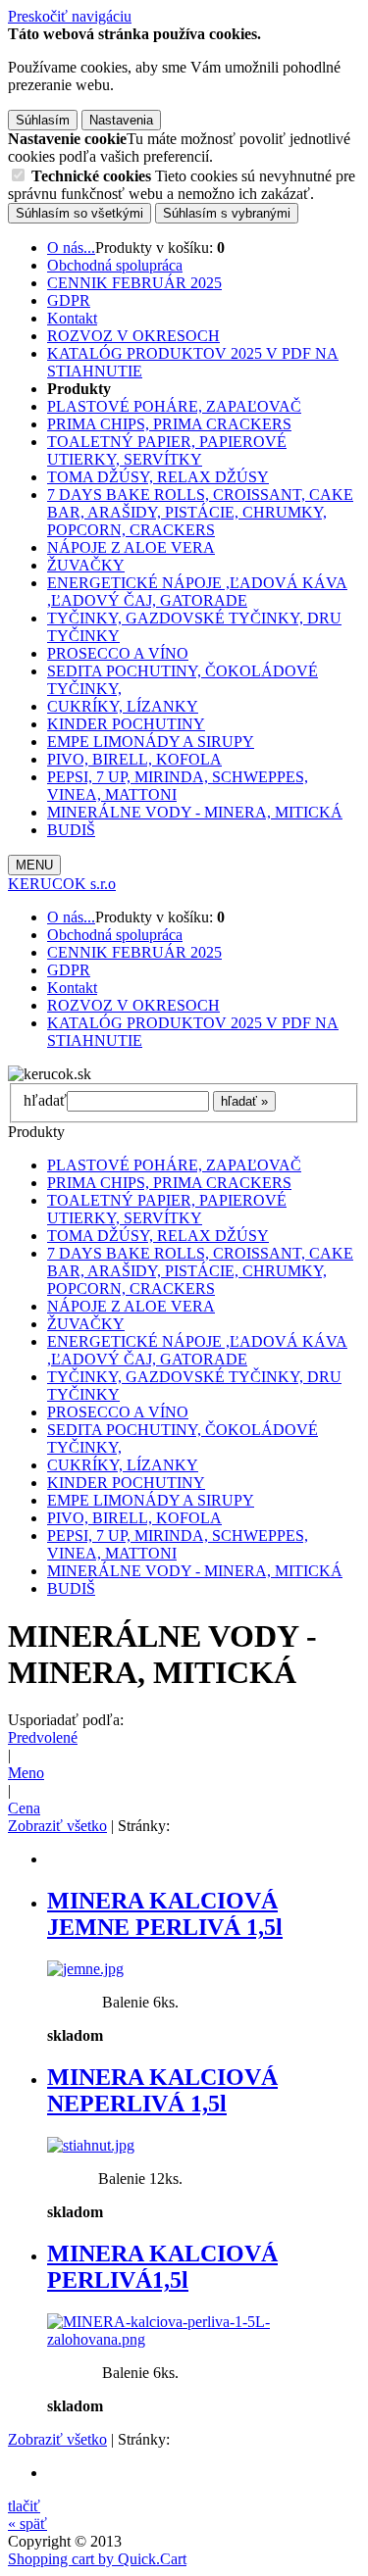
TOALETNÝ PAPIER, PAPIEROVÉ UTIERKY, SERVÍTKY (167, 450)
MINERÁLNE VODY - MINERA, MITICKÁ (195, 812)
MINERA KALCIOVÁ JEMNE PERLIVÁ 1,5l (165, 1914)
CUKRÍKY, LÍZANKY (123, 706)
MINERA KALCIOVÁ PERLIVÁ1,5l (162, 2267)
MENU (34, 865)
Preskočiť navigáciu (70, 16)
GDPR (69, 300)
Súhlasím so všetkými (79, 213)
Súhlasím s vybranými (227, 213)
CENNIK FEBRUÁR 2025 (134, 283)
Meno (26, 1773)
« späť (27, 2524)
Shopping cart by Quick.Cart (97, 2559)
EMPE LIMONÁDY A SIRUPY (151, 742)
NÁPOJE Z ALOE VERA (131, 547)
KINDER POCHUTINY (126, 724)
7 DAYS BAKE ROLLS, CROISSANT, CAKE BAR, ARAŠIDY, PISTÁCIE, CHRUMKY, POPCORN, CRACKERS (200, 512)
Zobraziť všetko (57, 1826)
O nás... (71, 248)
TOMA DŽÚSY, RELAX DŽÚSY (158, 477)
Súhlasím (43, 120)
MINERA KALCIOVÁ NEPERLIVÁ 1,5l (162, 2090)
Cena (24, 1808)
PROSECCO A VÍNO (118, 653)
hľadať (45, 1100)
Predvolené (43, 1737)
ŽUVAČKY (86, 565)
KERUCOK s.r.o (62, 884)
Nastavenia (121, 120)
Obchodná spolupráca (115, 265)
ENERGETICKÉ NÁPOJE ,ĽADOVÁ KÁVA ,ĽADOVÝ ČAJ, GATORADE (197, 592)
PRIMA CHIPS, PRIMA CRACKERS (169, 424)
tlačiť (24, 2506)
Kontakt (72, 318)
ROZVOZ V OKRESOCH (133, 336)
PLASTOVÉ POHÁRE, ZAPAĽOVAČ (174, 406)
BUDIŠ (71, 830)
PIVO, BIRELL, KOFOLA (134, 759)
